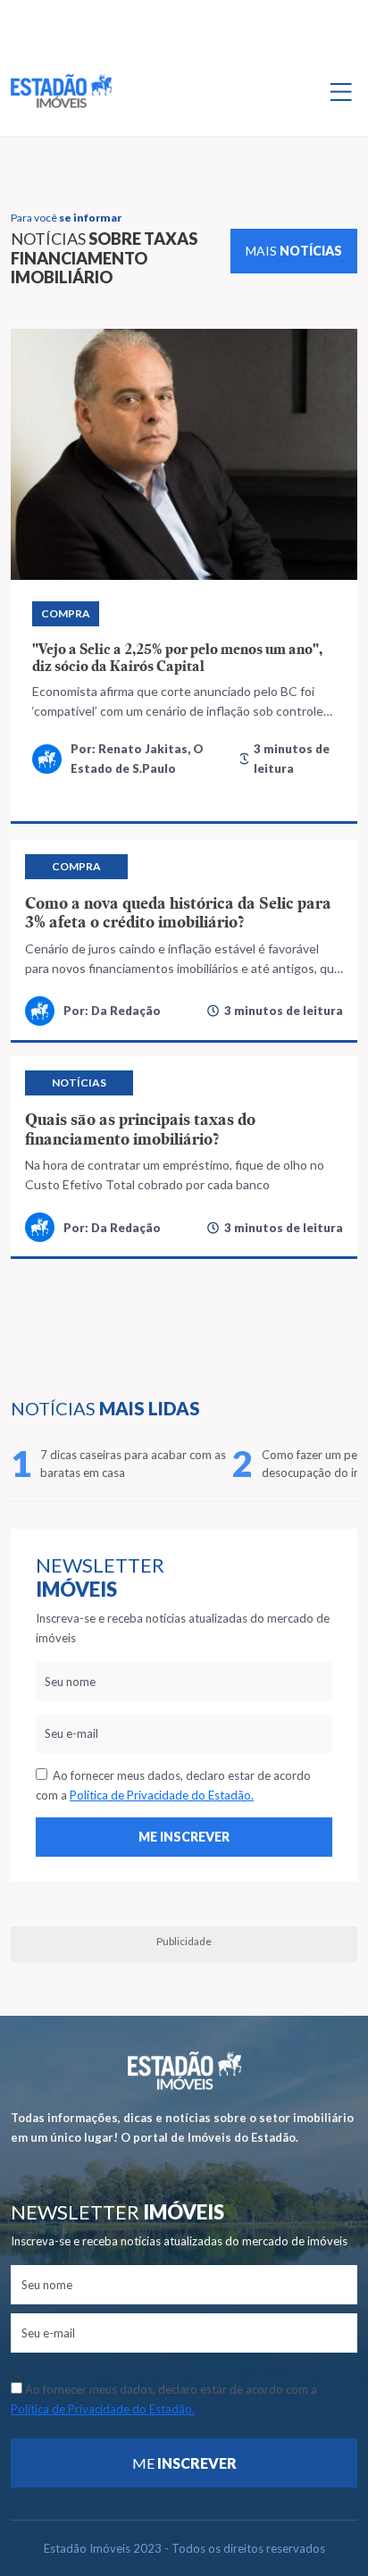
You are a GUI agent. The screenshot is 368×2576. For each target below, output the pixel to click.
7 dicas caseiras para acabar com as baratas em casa (133, 1464)
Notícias (79, 1082)
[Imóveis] (184, 2071)
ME (184, 2463)
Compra (66, 613)
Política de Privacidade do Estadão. (162, 1795)
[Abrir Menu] (341, 91)
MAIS (294, 251)
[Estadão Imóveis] (61, 91)
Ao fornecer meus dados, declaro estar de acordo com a (173, 1785)
